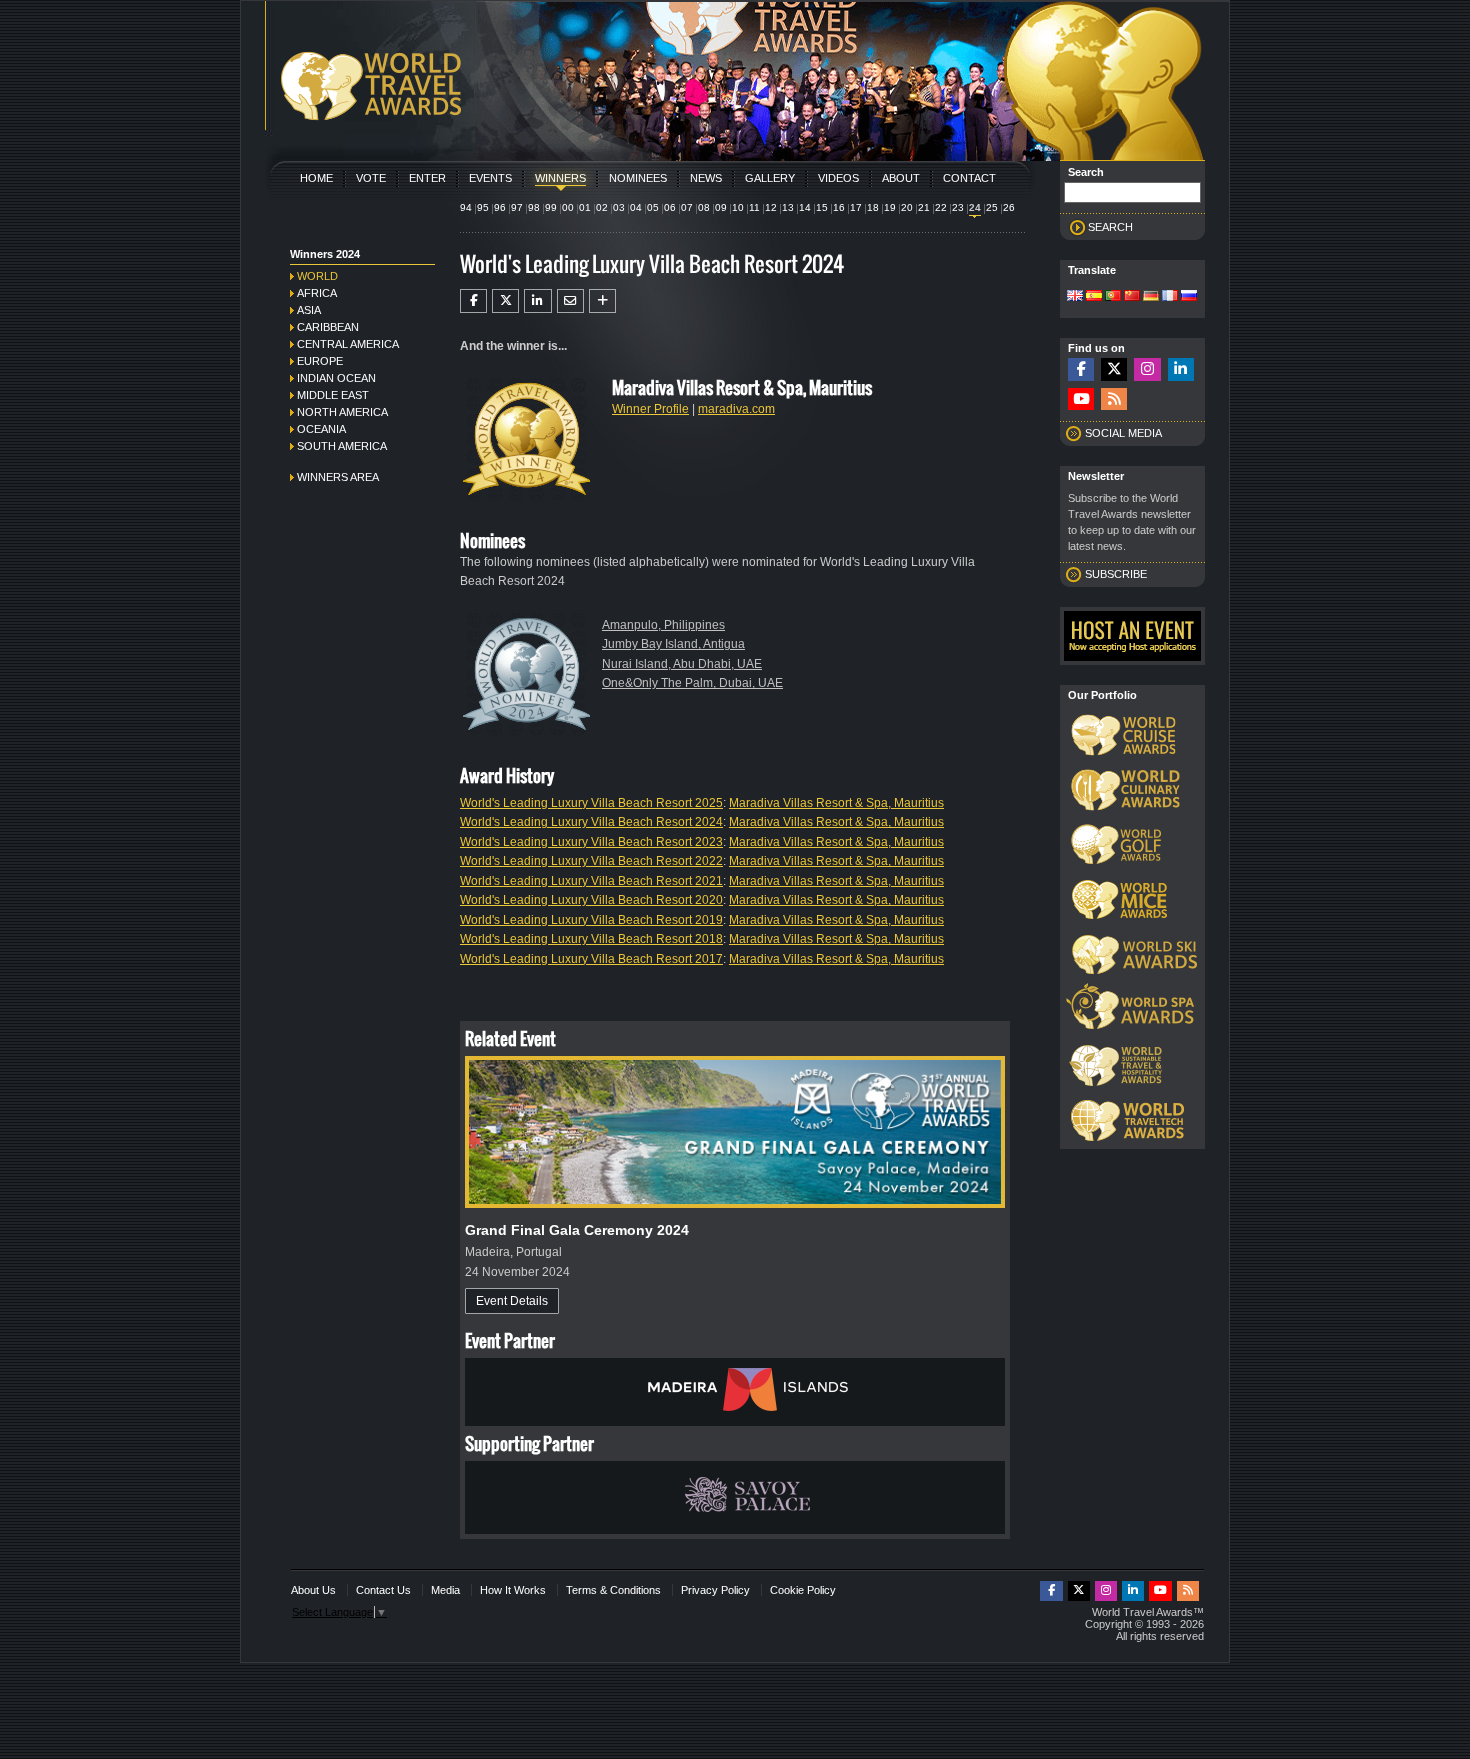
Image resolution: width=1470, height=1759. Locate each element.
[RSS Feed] (1114, 399)
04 (636, 207)
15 (822, 207)
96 (500, 207)
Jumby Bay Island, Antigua (673, 644)
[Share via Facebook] (473, 301)
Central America (348, 344)
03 (619, 207)
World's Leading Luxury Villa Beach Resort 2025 (591, 803)
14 (805, 207)
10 (738, 207)
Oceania (321, 429)
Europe (320, 361)
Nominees (638, 178)
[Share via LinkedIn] (537, 301)
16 (839, 207)
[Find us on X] (1114, 369)
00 (568, 207)
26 (1009, 207)
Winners (560, 178)
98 (534, 207)
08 (704, 207)
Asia (309, 310)
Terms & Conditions (613, 1590)
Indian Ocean (336, 378)
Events (490, 178)
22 (941, 207)
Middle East (333, 395)
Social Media (1123, 433)
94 (466, 207)
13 (788, 207)
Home (316, 178)
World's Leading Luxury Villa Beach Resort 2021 (591, 881)
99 (551, 207)
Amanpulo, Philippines (663, 625)
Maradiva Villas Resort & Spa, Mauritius (836, 803)
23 (958, 207)
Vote (371, 178)
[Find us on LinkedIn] (1181, 369)
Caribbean (328, 327)
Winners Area (338, 477)
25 (992, 207)
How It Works (513, 1590)
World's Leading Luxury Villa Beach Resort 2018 (591, 939)
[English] (1075, 297)
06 (670, 207)
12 (771, 207)
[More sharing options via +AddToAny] (602, 301)
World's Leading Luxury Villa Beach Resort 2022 (591, 861)
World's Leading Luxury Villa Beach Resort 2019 (591, 920)
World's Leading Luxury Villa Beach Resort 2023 (591, 842)
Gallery (770, 178)
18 (873, 207)
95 (483, 207)
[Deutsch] (1151, 297)
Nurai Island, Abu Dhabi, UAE (682, 664)
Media (445, 1590)
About (901, 178)
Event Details (512, 1301)
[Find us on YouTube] (1081, 399)
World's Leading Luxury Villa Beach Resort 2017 (591, 959)
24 (975, 207)
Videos (838, 178)
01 (585, 207)
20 (907, 207)
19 (890, 207)
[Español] (1094, 297)
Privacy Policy (715, 1590)
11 (754, 207)
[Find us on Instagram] (1147, 369)
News (706, 178)
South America (342, 446)
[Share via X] (505, 301)
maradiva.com (736, 409)
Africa (317, 293)
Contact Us (383, 1590)
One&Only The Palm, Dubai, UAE (692, 683)
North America (342, 412)
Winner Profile (650, 409)
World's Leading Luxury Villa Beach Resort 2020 (591, 900)
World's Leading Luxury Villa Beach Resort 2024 (591, 822)
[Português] (1113, 297)
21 (924, 207)
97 (517, 207)
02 (602, 207)
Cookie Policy (803, 1590)
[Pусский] (1189, 297)
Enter (427, 178)
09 (721, 207)
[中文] (1132, 297)
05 (653, 207)
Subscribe (1116, 574)
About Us (313, 1590)
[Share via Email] (570, 301)
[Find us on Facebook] (1081, 369)
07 (687, 207)
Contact (969, 178)
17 (856, 207)
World (317, 276)
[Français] (1170, 297)
